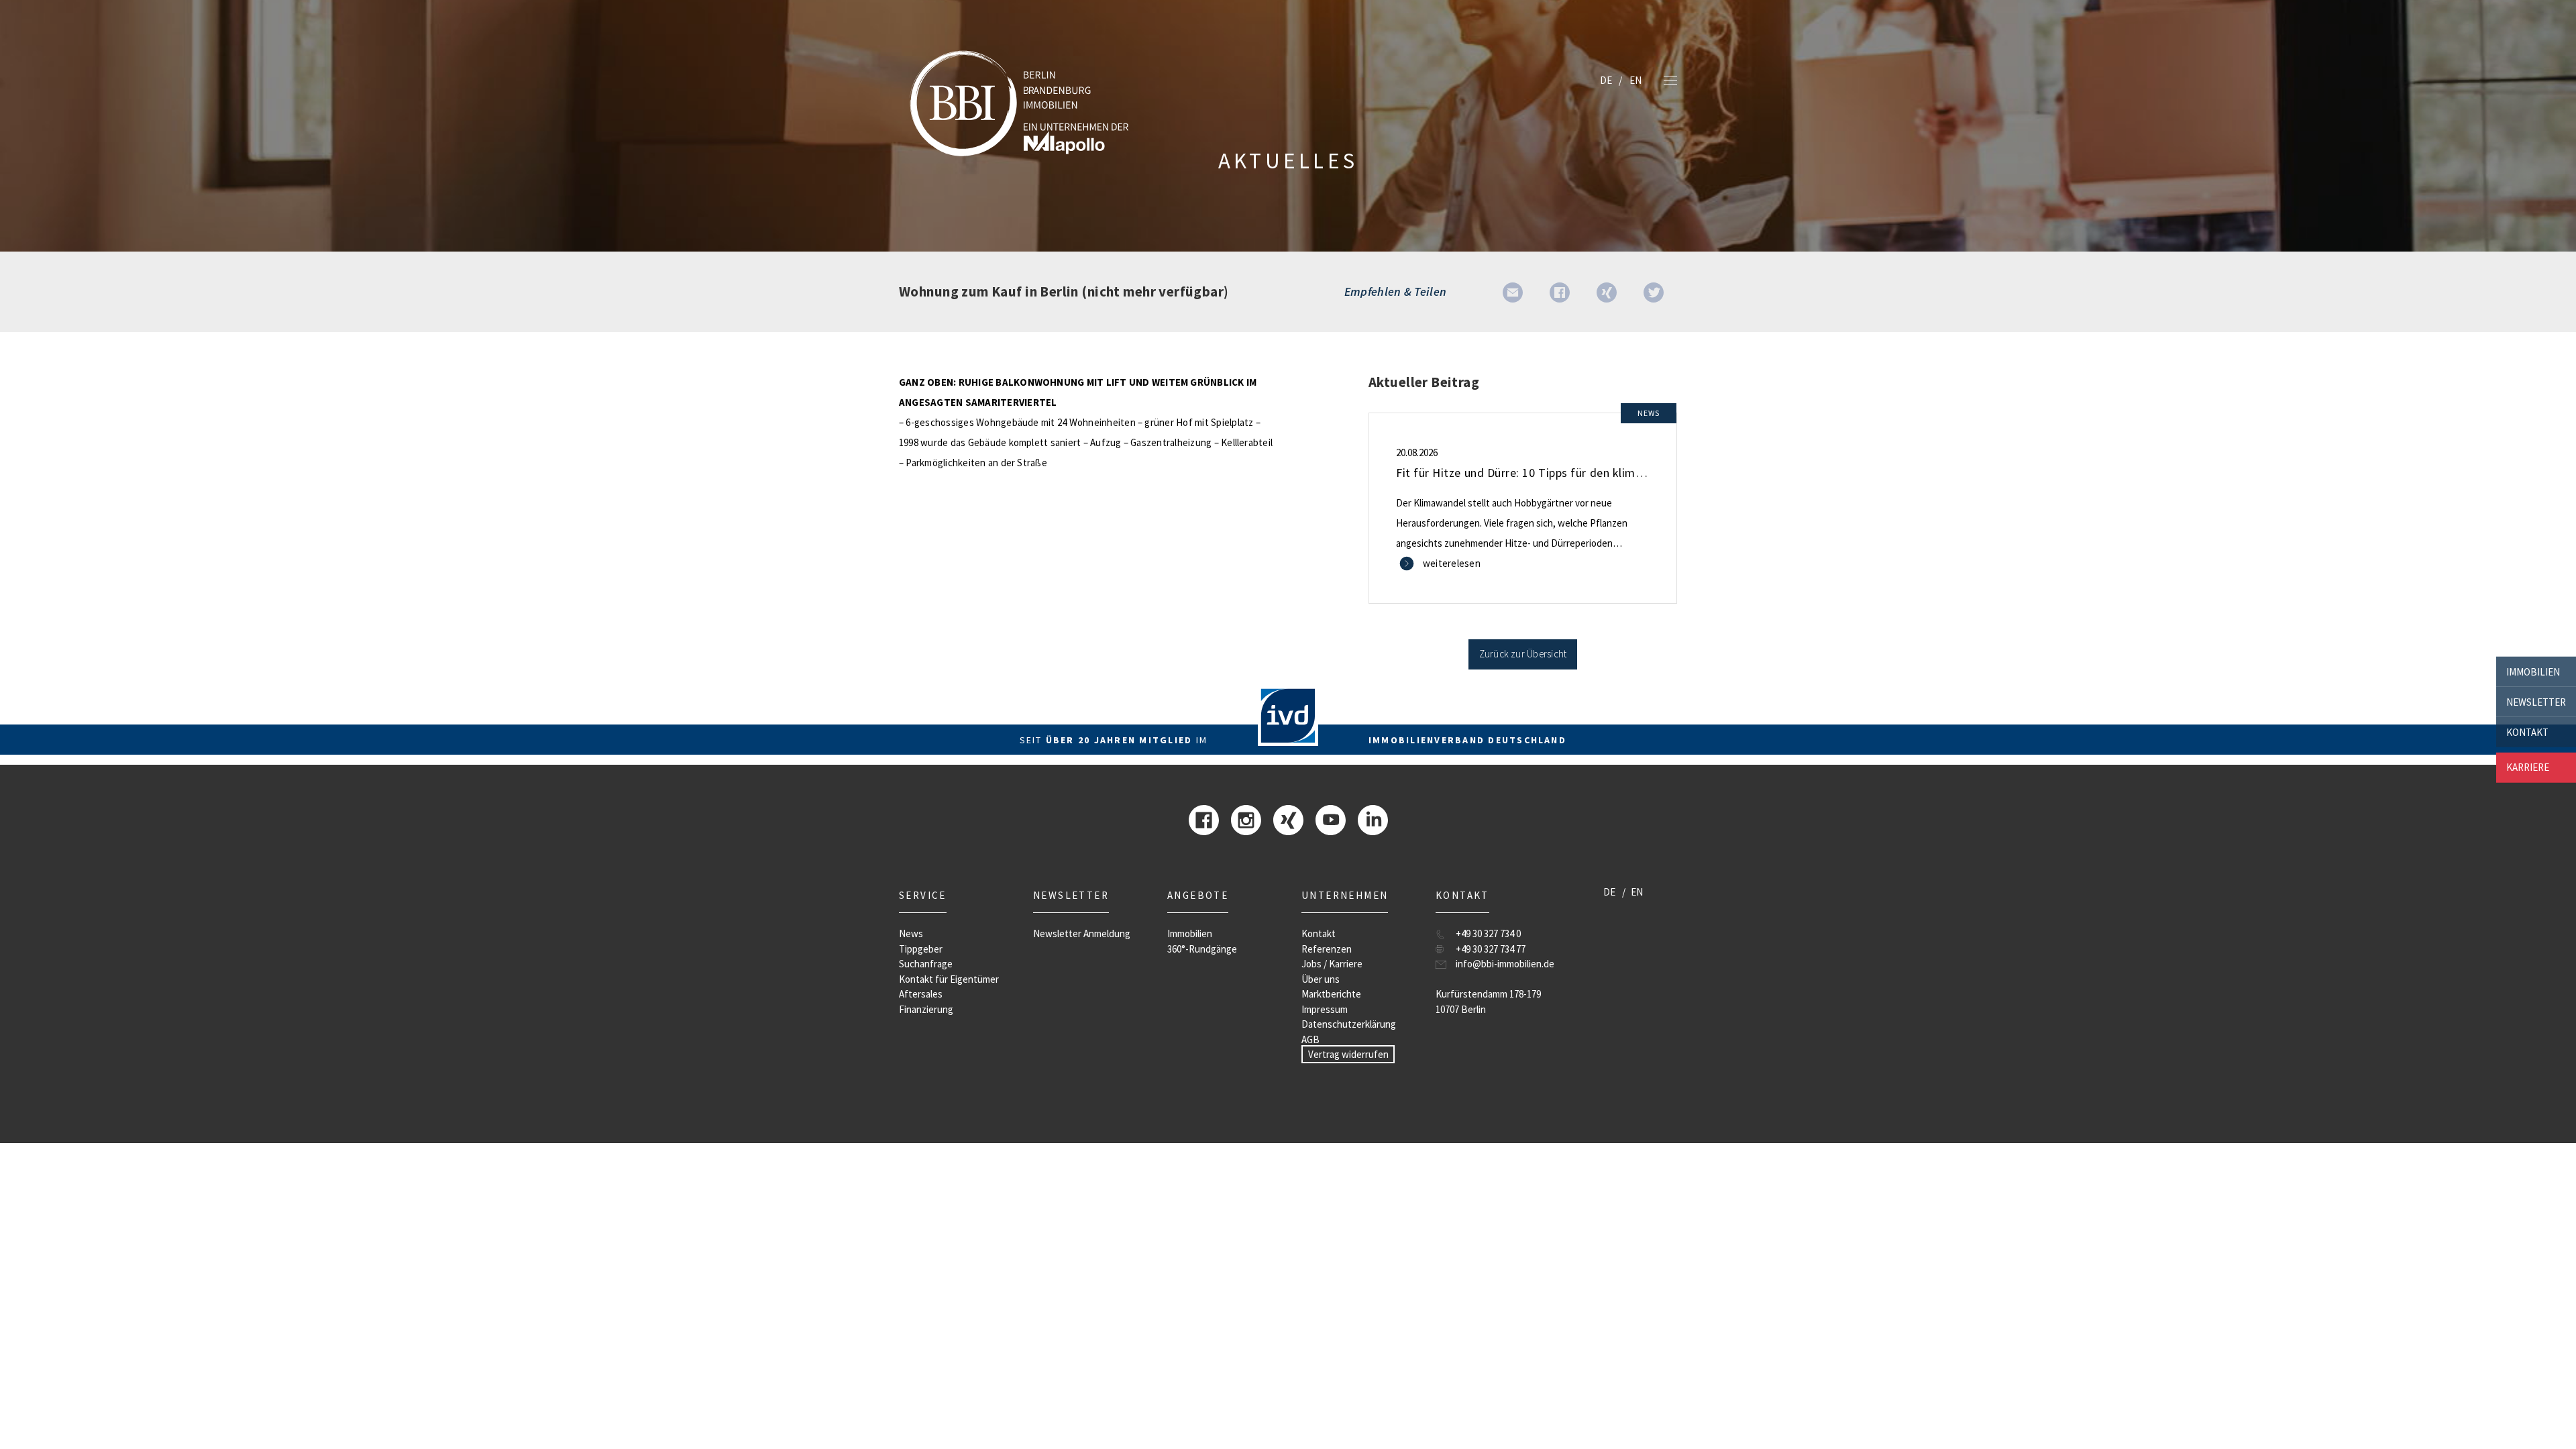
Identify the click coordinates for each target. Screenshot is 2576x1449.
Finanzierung (926, 1009)
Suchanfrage (926, 964)
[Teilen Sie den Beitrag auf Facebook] (1560, 291)
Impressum (1325, 1009)
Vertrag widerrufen (1348, 1054)
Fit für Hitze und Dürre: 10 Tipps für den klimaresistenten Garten (1569, 473)
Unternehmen (1345, 895)
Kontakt (2527, 732)
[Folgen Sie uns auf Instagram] (1246, 819)
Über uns (1321, 979)
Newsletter (2536, 701)
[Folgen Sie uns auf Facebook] (1204, 819)
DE (1606, 80)
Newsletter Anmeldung (1082, 933)
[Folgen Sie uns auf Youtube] (1331, 819)
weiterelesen (1452, 563)
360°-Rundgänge (1202, 949)
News (911, 933)
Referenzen (1327, 949)
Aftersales (921, 994)
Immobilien (2533, 671)
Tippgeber (921, 949)
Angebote (1198, 895)
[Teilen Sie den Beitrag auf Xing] (1607, 291)
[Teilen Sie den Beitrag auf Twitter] (1654, 291)
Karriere (2528, 767)
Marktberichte (1331, 994)
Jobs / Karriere (1332, 964)
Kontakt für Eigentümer (949, 979)
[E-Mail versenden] (1513, 291)
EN (1635, 80)
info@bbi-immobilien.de (1505, 964)
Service (923, 895)
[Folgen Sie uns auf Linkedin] (1373, 819)
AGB (1310, 1039)
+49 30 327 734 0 (1488, 933)
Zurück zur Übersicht (1523, 654)
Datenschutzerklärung (1349, 1024)
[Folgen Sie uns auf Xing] (1288, 819)
